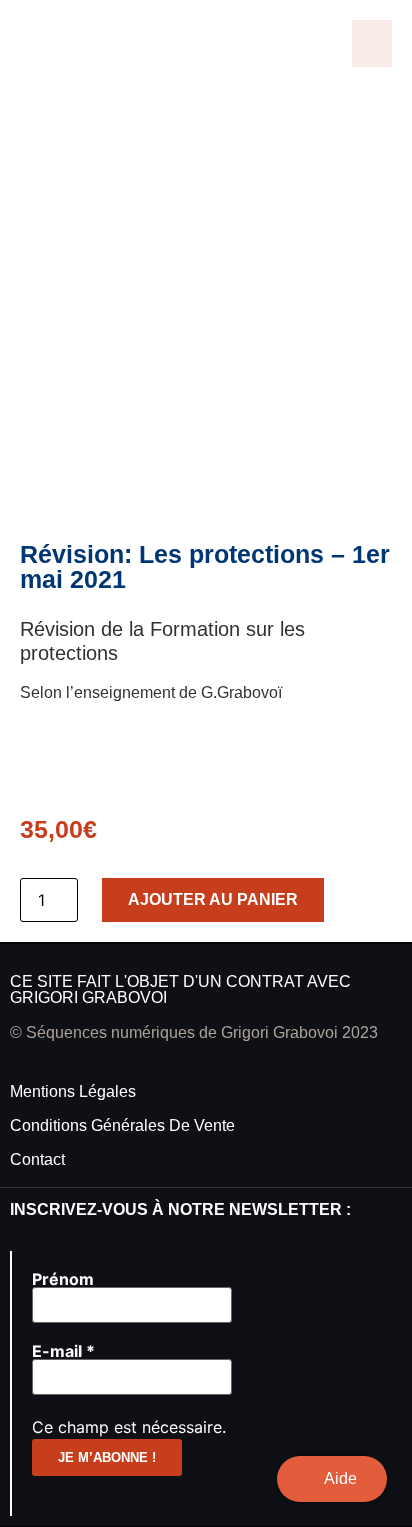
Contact (37, 1159)
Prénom (63, 1279)
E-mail (63, 1351)
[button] (372, 43)
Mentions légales (73, 1091)
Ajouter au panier (213, 899)
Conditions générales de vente (122, 1125)
